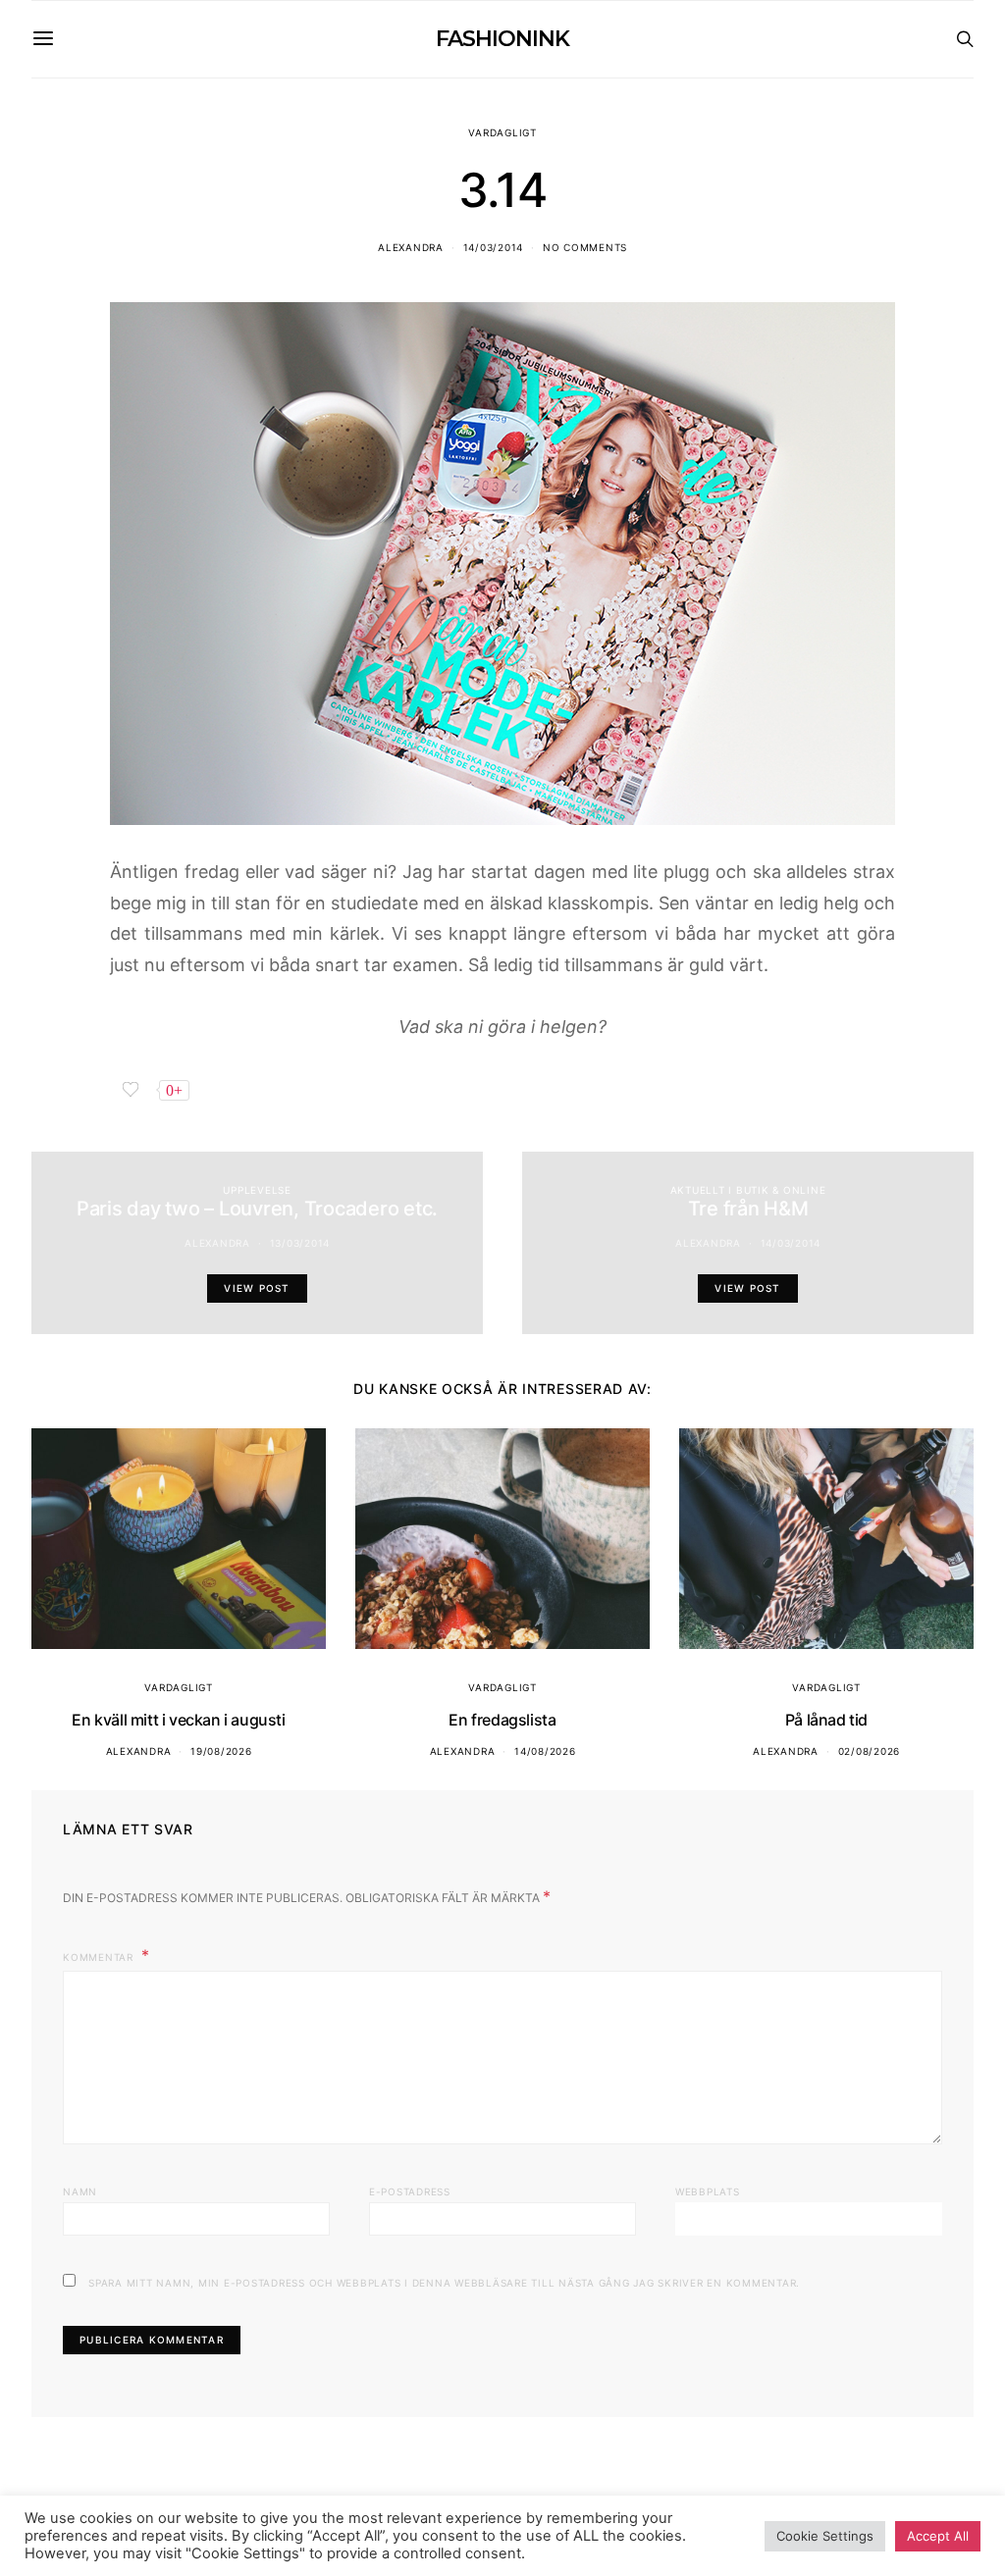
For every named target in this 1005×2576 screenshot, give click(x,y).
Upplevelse (257, 1190)
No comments (585, 247)
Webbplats (708, 2191)
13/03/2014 (300, 1243)
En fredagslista (502, 1720)
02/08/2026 (870, 1751)
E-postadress (410, 2191)
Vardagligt (502, 132)
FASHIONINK (502, 39)
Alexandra (411, 247)
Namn (80, 2191)
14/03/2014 (494, 247)
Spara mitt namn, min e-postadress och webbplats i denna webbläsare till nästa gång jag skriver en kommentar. (444, 2283)
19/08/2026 (221, 1751)
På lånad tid (826, 1720)
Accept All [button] (938, 2536)
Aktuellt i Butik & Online (748, 1190)
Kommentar (100, 1957)
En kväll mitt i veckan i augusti (178, 1720)
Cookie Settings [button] (825, 2536)
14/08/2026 (545, 1751)
